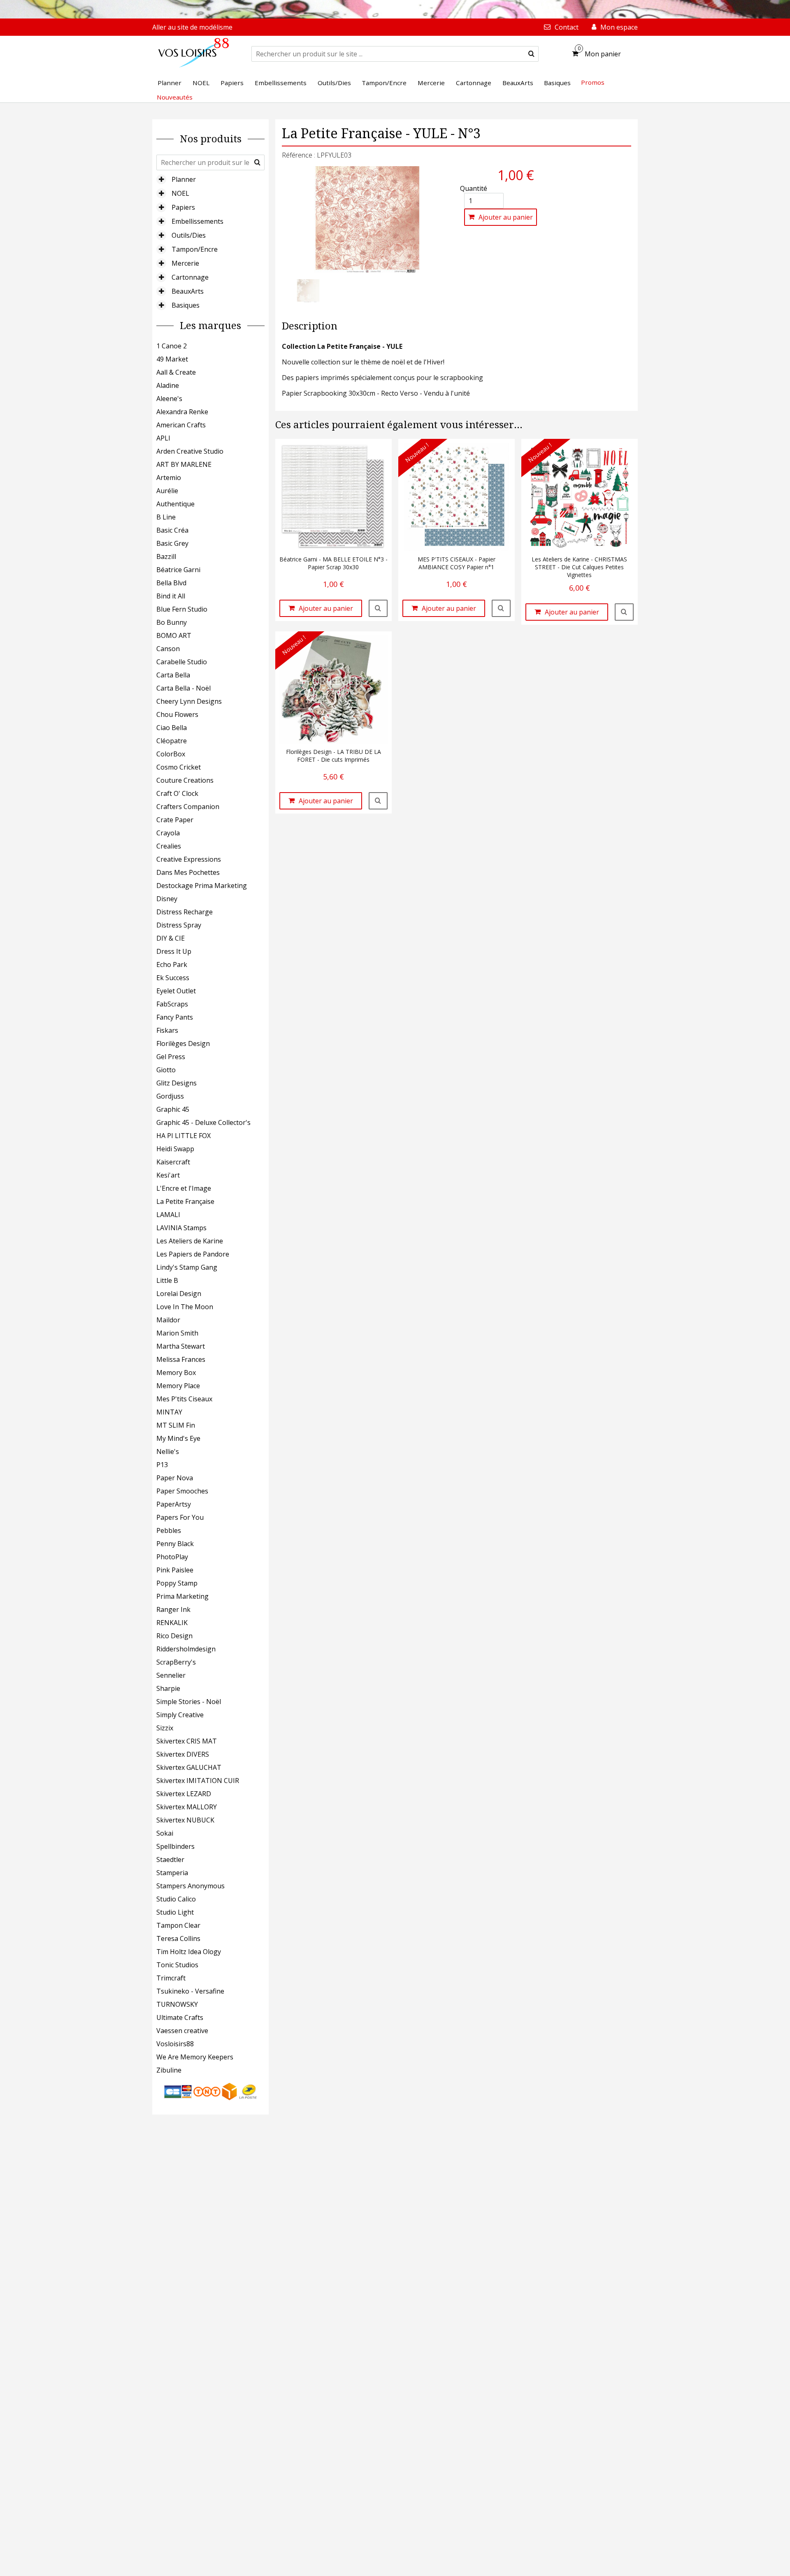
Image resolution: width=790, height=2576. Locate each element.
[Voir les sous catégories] (161, 179)
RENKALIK (172, 1623)
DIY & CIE (171, 938)
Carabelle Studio (182, 662)
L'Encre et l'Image (184, 1188)
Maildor (168, 1320)
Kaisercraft (173, 1162)
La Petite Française (185, 1201)
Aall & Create (176, 372)
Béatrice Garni (178, 570)
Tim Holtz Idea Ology (189, 1952)
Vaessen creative (182, 2031)
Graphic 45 (173, 1109)
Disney (167, 899)
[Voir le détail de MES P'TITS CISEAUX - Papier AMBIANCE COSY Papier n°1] (501, 608)
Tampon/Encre (195, 249)
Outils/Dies (189, 235)
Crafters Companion (188, 807)
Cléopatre (172, 741)
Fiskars (167, 1030)
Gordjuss (170, 1096)
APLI (163, 438)
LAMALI (168, 1215)
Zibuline (169, 2070)
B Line (166, 517)
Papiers (183, 207)
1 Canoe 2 (172, 346)
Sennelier (171, 1675)
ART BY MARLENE (184, 464)
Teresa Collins (178, 1938)
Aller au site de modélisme (192, 27)
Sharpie (168, 1688)
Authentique (175, 504)
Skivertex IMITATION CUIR (198, 1781)
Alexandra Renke (182, 412)
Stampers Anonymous (191, 1886)
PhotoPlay (172, 1557)
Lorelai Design (179, 1294)
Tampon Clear (178, 1925)
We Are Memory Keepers (195, 2057)
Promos (593, 82)
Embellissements (197, 221)
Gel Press (171, 1057)
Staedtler (170, 1860)
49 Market (172, 359)
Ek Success (173, 978)
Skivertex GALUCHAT (189, 1767)
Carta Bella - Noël (184, 688)
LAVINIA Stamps (181, 1228)
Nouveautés (175, 97)
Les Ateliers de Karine (190, 1241)
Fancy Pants (175, 1017)
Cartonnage (190, 277)
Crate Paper (175, 820)
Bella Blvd (171, 583)
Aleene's (169, 399)
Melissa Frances (181, 1359)
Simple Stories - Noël (189, 1702)
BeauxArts (188, 291)
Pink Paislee (175, 1570)
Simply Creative (180, 1715)
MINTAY (169, 1412)
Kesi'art (168, 1175)
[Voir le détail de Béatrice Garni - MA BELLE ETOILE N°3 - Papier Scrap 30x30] (378, 608)
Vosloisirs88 (175, 2044)
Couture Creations (185, 780)
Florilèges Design (183, 1043)
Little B (167, 1280)
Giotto (166, 1070)
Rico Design (174, 1636)
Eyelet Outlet (176, 991)
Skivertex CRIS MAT (187, 1741)
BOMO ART (174, 635)
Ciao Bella (172, 728)
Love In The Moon (185, 1307)
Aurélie (167, 491)
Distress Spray (179, 925)
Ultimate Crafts (180, 2017)
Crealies (169, 846)
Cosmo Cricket (179, 767)
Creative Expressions (189, 859)
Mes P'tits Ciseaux (184, 1399)
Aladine (168, 385)
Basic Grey (172, 543)
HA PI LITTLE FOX (184, 1136)
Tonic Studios (177, 1965)
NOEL (180, 193)
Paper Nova (175, 1478)
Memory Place (178, 1386)
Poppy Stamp (177, 1583)
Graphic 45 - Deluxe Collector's (203, 1122)
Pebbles (169, 1530)
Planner (184, 179)
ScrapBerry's (176, 1662)
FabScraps (172, 1004)
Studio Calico (176, 1899)
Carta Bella (173, 675)
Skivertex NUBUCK (185, 1820)
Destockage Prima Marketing (202, 886)
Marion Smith (177, 1333)
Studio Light (175, 1912)
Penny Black (175, 1544)
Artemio (169, 478)
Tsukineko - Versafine (190, 1991)
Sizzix (165, 1728)
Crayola (168, 833)
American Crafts (181, 425)
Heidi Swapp (175, 1149)
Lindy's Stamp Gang (187, 1267)
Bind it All (171, 596)
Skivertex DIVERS (183, 1754)
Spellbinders (175, 1846)
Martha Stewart (181, 1346)
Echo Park (172, 965)
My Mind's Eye (178, 1438)
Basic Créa (172, 530)
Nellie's (168, 1451)
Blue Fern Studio (182, 609)
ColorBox (171, 754)
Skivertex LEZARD (184, 1794)
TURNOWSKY (177, 2004)
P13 (162, 1465)
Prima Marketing (182, 1596)
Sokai (165, 1833)
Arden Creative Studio (190, 451)
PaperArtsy (174, 1504)
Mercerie (185, 263)
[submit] (531, 54)
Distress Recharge (185, 912)
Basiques (186, 305)
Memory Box (176, 1373)
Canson (168, 649)
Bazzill (166, 556)
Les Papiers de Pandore (193, 1254)
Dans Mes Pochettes (188, 872)
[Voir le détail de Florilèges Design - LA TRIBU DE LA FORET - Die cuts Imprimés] (378, 801)
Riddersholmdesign (186, 1649)
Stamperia (172, 1873)
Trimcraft (171, 1978)
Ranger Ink (173, 1609)
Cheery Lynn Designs (189, 701)
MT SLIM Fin (176, 1425)
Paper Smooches (182, 1491)
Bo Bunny (172, 622)
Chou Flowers (177, 714)
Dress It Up (174, 951)
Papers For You (180, 1517)
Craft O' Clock (177, 793)
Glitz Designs (177, 1083)
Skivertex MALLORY (187, 1807)
